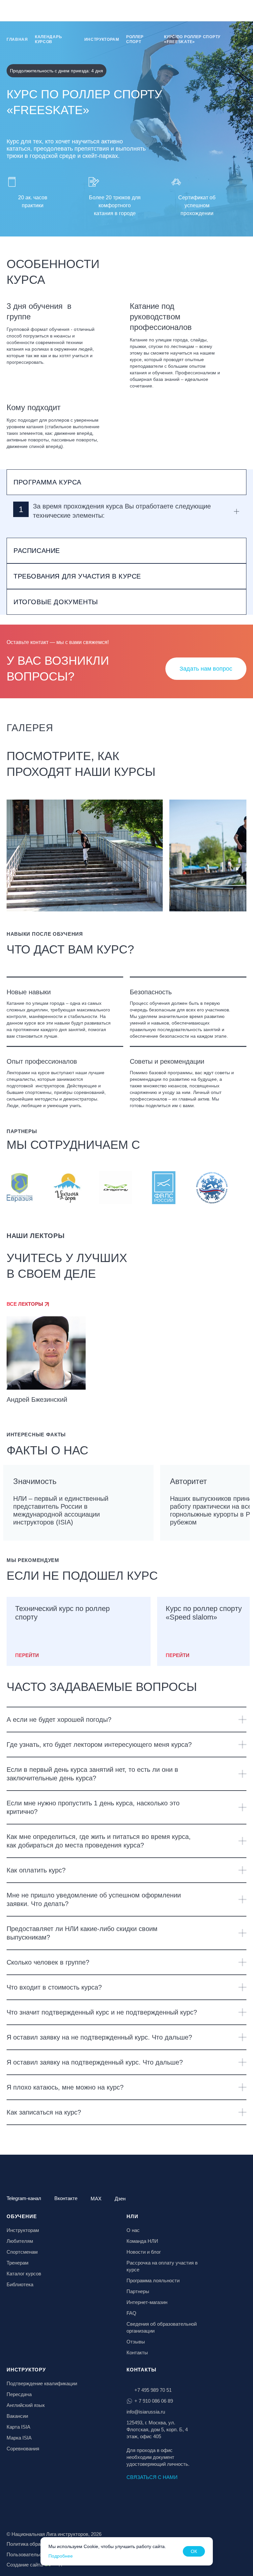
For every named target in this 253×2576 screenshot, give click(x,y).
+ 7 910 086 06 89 (154, 2401)
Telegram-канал (24, 2198)
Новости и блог (144, 2252)
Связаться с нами (152, 2477)
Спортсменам (22, 2252)
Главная (17, 39)
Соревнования (23, 2449)
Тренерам (17, 2263)
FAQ (131, 2313)
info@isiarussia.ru (146, 2412)
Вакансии (17, 2416)
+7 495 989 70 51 (153, 2390)
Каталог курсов (24, 2274)
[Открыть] (242, 1720)
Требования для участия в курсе (77, 576)
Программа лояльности (153, 2280)
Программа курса (47, 482)
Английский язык (26, 2405)
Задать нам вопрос (206, 669)
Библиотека (20, 2284)
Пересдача (19, 2394)
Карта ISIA (18, 2427)
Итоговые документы (56, 602)
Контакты (137, 2353)
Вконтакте (66, 2198)
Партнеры (138, 2291)
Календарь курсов (48, 39)
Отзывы (136, 2342)
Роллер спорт (135, 39)
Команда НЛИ (142, 2241)
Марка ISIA (19, 2438)
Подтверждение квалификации (42, 2383)
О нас (133, 2230)
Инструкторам (102, 39)
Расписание (37, 551)
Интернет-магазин (147, 2302)
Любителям (20, 2241)
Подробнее (61, 2556)
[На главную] (24, 11)
